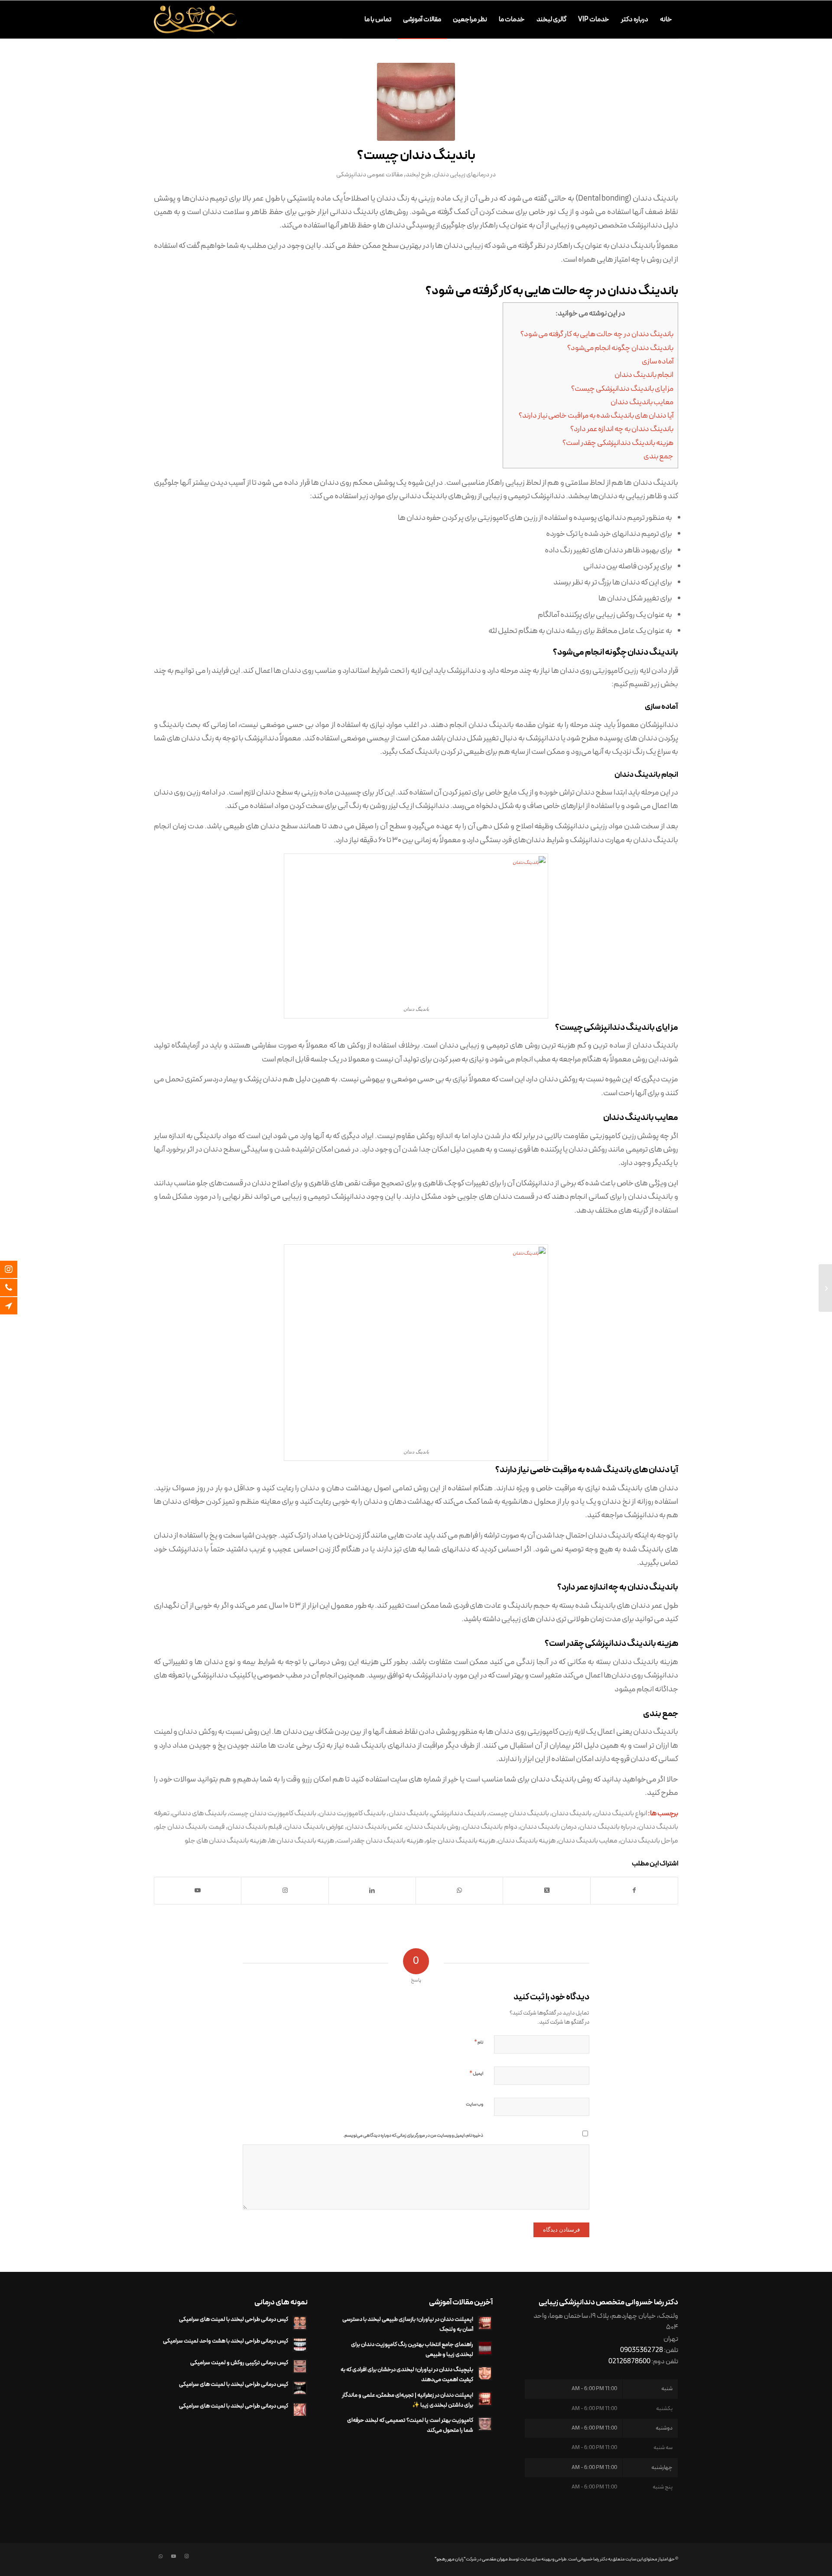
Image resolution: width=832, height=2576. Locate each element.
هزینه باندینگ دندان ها (302, 1841)
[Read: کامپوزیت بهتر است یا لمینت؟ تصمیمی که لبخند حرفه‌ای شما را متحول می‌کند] (485, 2424)
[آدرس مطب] (15, 1306)
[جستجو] (351, 19)
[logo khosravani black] (195, 19)
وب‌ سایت (474, 2104)
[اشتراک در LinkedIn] (372, 1891)
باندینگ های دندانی (199, 1813)
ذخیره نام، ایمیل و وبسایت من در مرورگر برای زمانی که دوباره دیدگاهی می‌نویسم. (413, 2136)
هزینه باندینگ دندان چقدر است (380, 1841)
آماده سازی (658, 362)
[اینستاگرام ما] (15, 1269)
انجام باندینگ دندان (644, 375)
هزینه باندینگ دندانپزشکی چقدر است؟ (618, 443)
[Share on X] (546, 1891)
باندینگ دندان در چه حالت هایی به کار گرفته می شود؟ (597, 334)
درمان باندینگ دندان (548, 1827)
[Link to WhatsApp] (160, 2557)
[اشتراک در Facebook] (634, 1891)
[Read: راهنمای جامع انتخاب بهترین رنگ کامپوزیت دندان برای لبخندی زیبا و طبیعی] (485, 2348)
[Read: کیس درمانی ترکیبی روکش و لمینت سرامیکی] (300, 2366)
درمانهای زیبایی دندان (461, 175)
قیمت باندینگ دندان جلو (190, 1827)
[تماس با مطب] (15, 1288)
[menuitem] (666, 19)
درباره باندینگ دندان (607, 1827)
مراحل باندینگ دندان (649, 1841)
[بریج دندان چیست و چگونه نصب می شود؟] (825, 1288)
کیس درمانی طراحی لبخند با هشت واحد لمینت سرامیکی (226, 2341)
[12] (416, 102)
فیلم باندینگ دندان (255, 1827)
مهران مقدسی (495, 2559)
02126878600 (629, 2362)
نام (479, 2042)
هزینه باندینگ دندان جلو (461, 1841)
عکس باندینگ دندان (375, 1827)
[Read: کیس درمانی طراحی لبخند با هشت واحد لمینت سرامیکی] (300, 2345)
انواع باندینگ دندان (621, 1813)
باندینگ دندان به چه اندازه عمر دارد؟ (622, 429)
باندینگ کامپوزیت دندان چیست (273, 1813)
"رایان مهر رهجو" (450, 2559)
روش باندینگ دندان (433, 1827)
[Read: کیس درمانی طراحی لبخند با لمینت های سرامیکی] (300, 2323)
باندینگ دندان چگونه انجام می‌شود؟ (620, 348)
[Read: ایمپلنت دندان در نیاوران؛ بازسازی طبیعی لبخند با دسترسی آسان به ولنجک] (485, 2323)
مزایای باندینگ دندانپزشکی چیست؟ (622, 389)
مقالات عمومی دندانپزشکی (370, 175)
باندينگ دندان (572, 1813)
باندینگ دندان (409, 1813)
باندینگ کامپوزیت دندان (352, 1813)
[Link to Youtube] (198, 1891)
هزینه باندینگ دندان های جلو (226, 1841)
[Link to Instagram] (285, 1891)
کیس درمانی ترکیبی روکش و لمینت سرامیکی (239, 2363)
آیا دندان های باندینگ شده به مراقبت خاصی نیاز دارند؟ (596, 416)
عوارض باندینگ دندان (314, 1827)
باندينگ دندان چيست (519, 1813)
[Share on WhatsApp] (459, 1891)
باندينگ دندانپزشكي (459, 1813)
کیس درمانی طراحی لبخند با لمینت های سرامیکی (234, 2319)
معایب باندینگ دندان (642, 402)
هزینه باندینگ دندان (527, 1841)
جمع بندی (658, 457)
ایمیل (476, 2073)
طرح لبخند (418, 175)
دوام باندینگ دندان (490, 1827)
